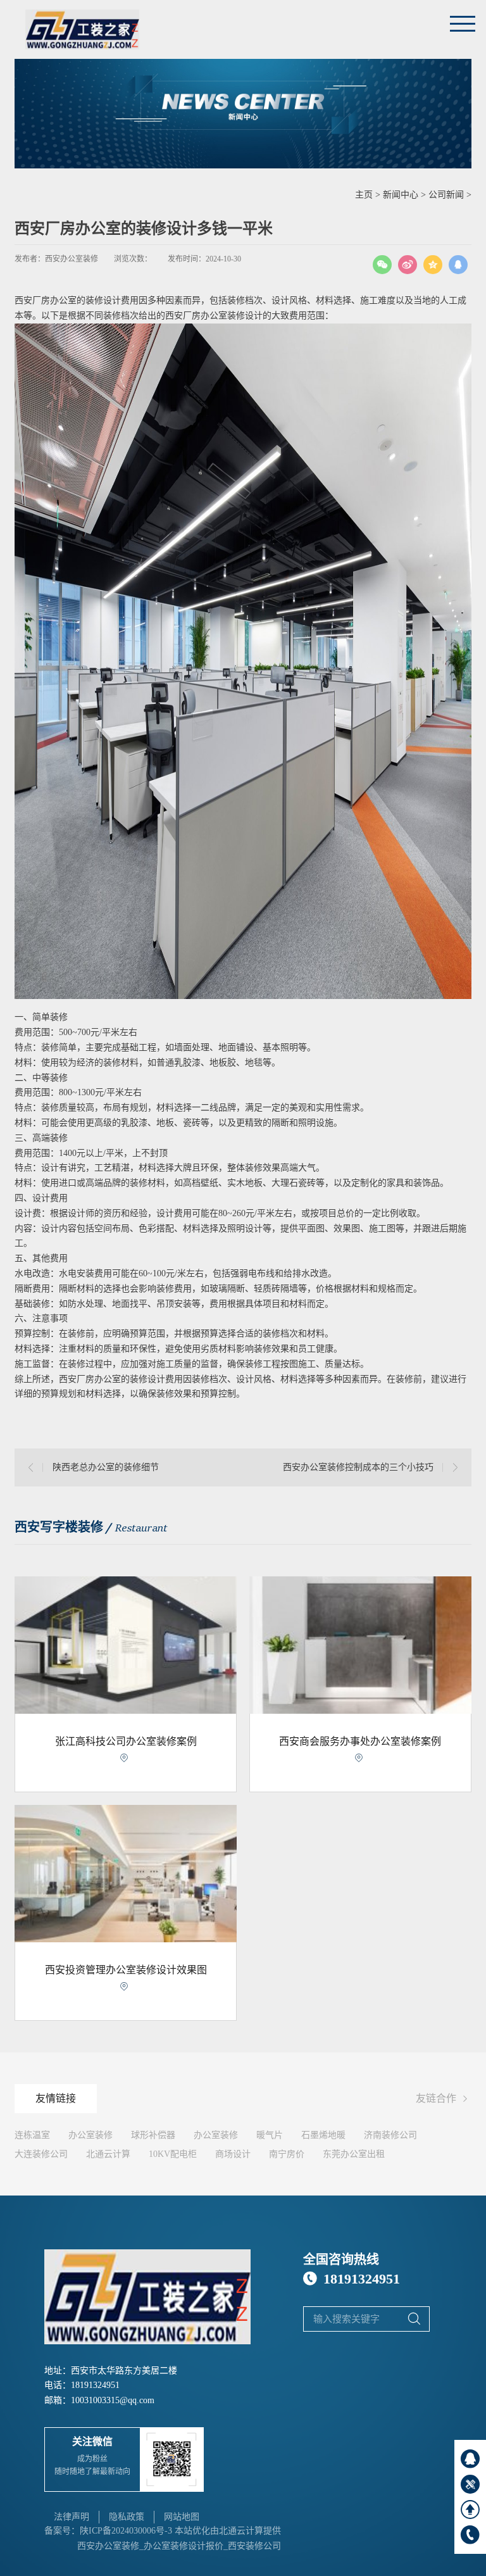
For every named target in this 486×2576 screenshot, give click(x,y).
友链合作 (444, 2099)
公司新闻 (446, 195)
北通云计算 (108, 2154)
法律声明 (72, 2517)
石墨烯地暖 (323, 2135)
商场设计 (233, 2154)
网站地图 (182, 2517)
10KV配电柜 (173, 2154)
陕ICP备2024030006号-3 (126, 2531)
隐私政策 (127, 2517)
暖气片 (270, 2135)
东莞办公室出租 (354, 2154)
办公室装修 (90, 2135)
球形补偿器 (153, 2135)
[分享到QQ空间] (433, 265)
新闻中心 (401, 195)
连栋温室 (32, 2135)
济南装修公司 (390, 2135)
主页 (364, 195)
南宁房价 (287, 2154)
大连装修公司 (41, 2154)
